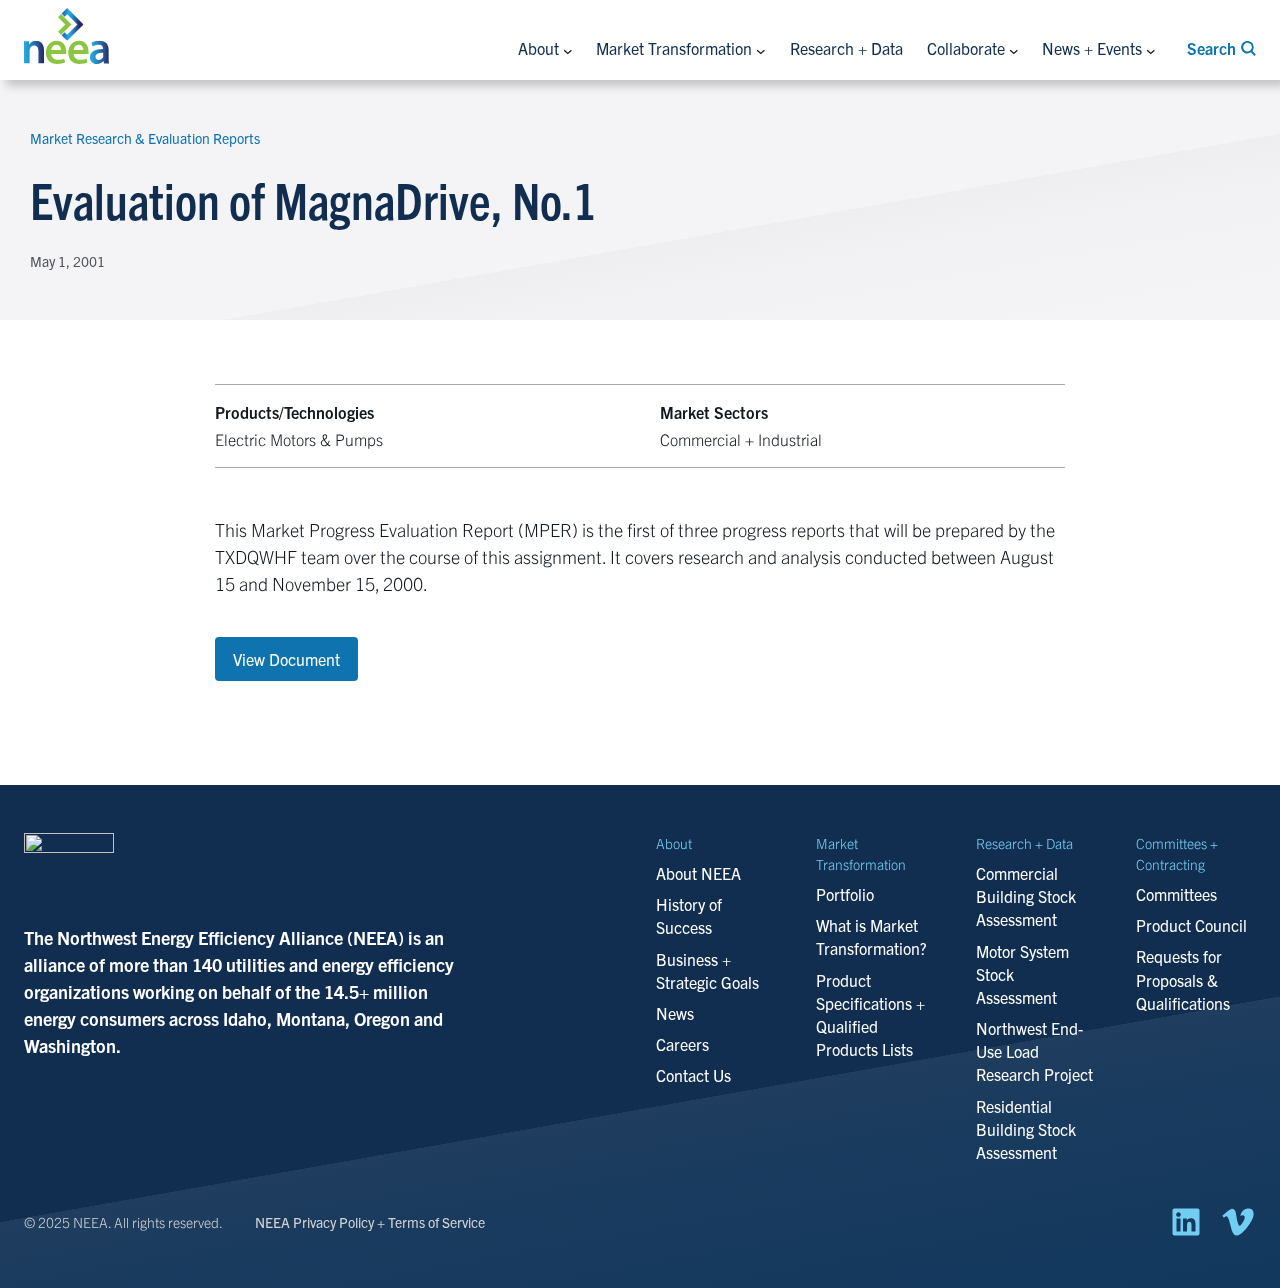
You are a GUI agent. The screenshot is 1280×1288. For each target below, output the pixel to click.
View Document (286, 659)
